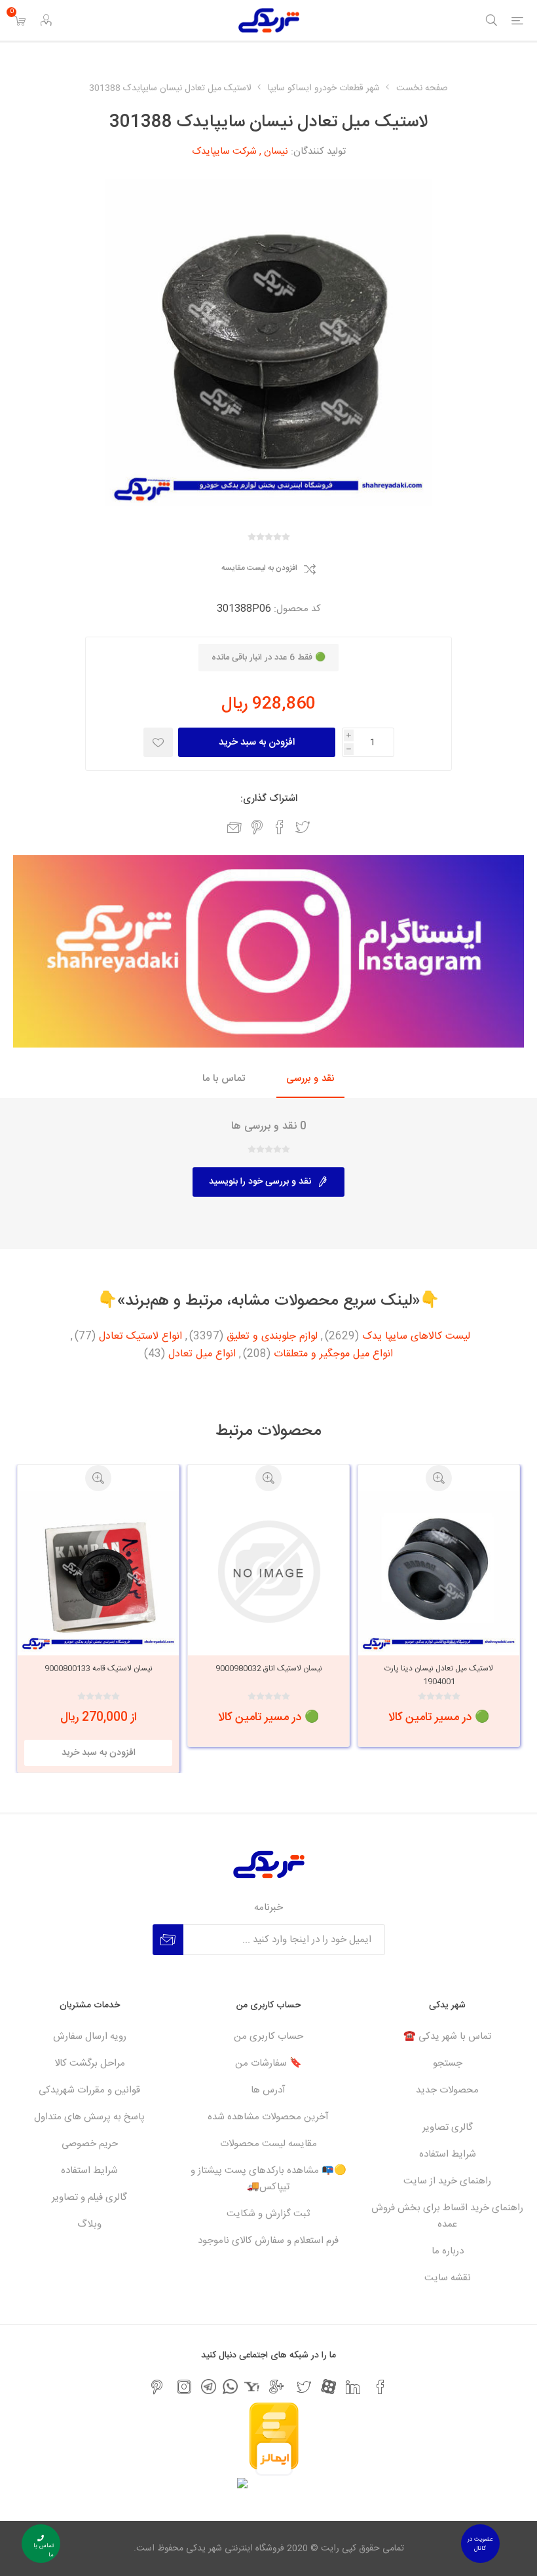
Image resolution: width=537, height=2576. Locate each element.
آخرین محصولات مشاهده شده (268, 2117)
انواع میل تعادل (202, 1354)
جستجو (448, 2063)
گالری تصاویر (448, 2127)
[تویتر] (304, 2387)
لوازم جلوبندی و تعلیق (272, 1337)
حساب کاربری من (268, 2037)
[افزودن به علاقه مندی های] (158, 742)
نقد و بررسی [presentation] (310, 1079)
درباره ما (448, 2251)
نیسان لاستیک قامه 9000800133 (99, 1668)
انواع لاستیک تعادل (140, 1337)
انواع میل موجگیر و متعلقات (333, 1354)
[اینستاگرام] (184, 2387)
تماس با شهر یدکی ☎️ (447, 2037)
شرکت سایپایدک (224, 151)
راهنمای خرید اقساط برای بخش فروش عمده (447, 2216)
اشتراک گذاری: (269, 799)
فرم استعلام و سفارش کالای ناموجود (268, 2241)
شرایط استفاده (448, 2154)
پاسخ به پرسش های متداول (89, 2117)
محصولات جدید (447, 2090)
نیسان (276, 151)
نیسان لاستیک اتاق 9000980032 (269, 1668)
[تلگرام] (209, 2387)
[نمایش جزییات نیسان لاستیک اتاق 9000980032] (268, 1572)
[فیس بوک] (380, 2387)
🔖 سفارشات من (268, 2063)
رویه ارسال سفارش (90, 2037)
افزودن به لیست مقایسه (259, 569)
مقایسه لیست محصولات (268, 2144)
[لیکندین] (353, 2387)
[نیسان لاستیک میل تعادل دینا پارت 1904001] (439, 1572)
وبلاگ (89, 2224)
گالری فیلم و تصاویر (89, 2197)
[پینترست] (157, 2387)
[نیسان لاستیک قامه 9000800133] (98, 1572)
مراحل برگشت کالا (90, 2063)
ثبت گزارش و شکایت (268, 2214)
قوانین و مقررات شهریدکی (89, 2090)
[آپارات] (328, 2387)
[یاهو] (252, 2387)
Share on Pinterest (257, 827)
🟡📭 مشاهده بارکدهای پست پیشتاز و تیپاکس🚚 (268, 2179)
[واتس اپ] (230, 2387)
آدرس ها (268, 2090)
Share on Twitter (303, 827)
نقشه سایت (448, 2278)
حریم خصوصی (90, 2144)
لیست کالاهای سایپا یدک (416, 1337)
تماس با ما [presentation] (224, 1079)
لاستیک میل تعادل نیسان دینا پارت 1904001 (439, 1675)
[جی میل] (276, 2387)
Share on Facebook (280, 827)
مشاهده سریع (439, 1478)
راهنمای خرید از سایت (447, 2181)
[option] (439, 1606)
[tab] (310, 1079)
